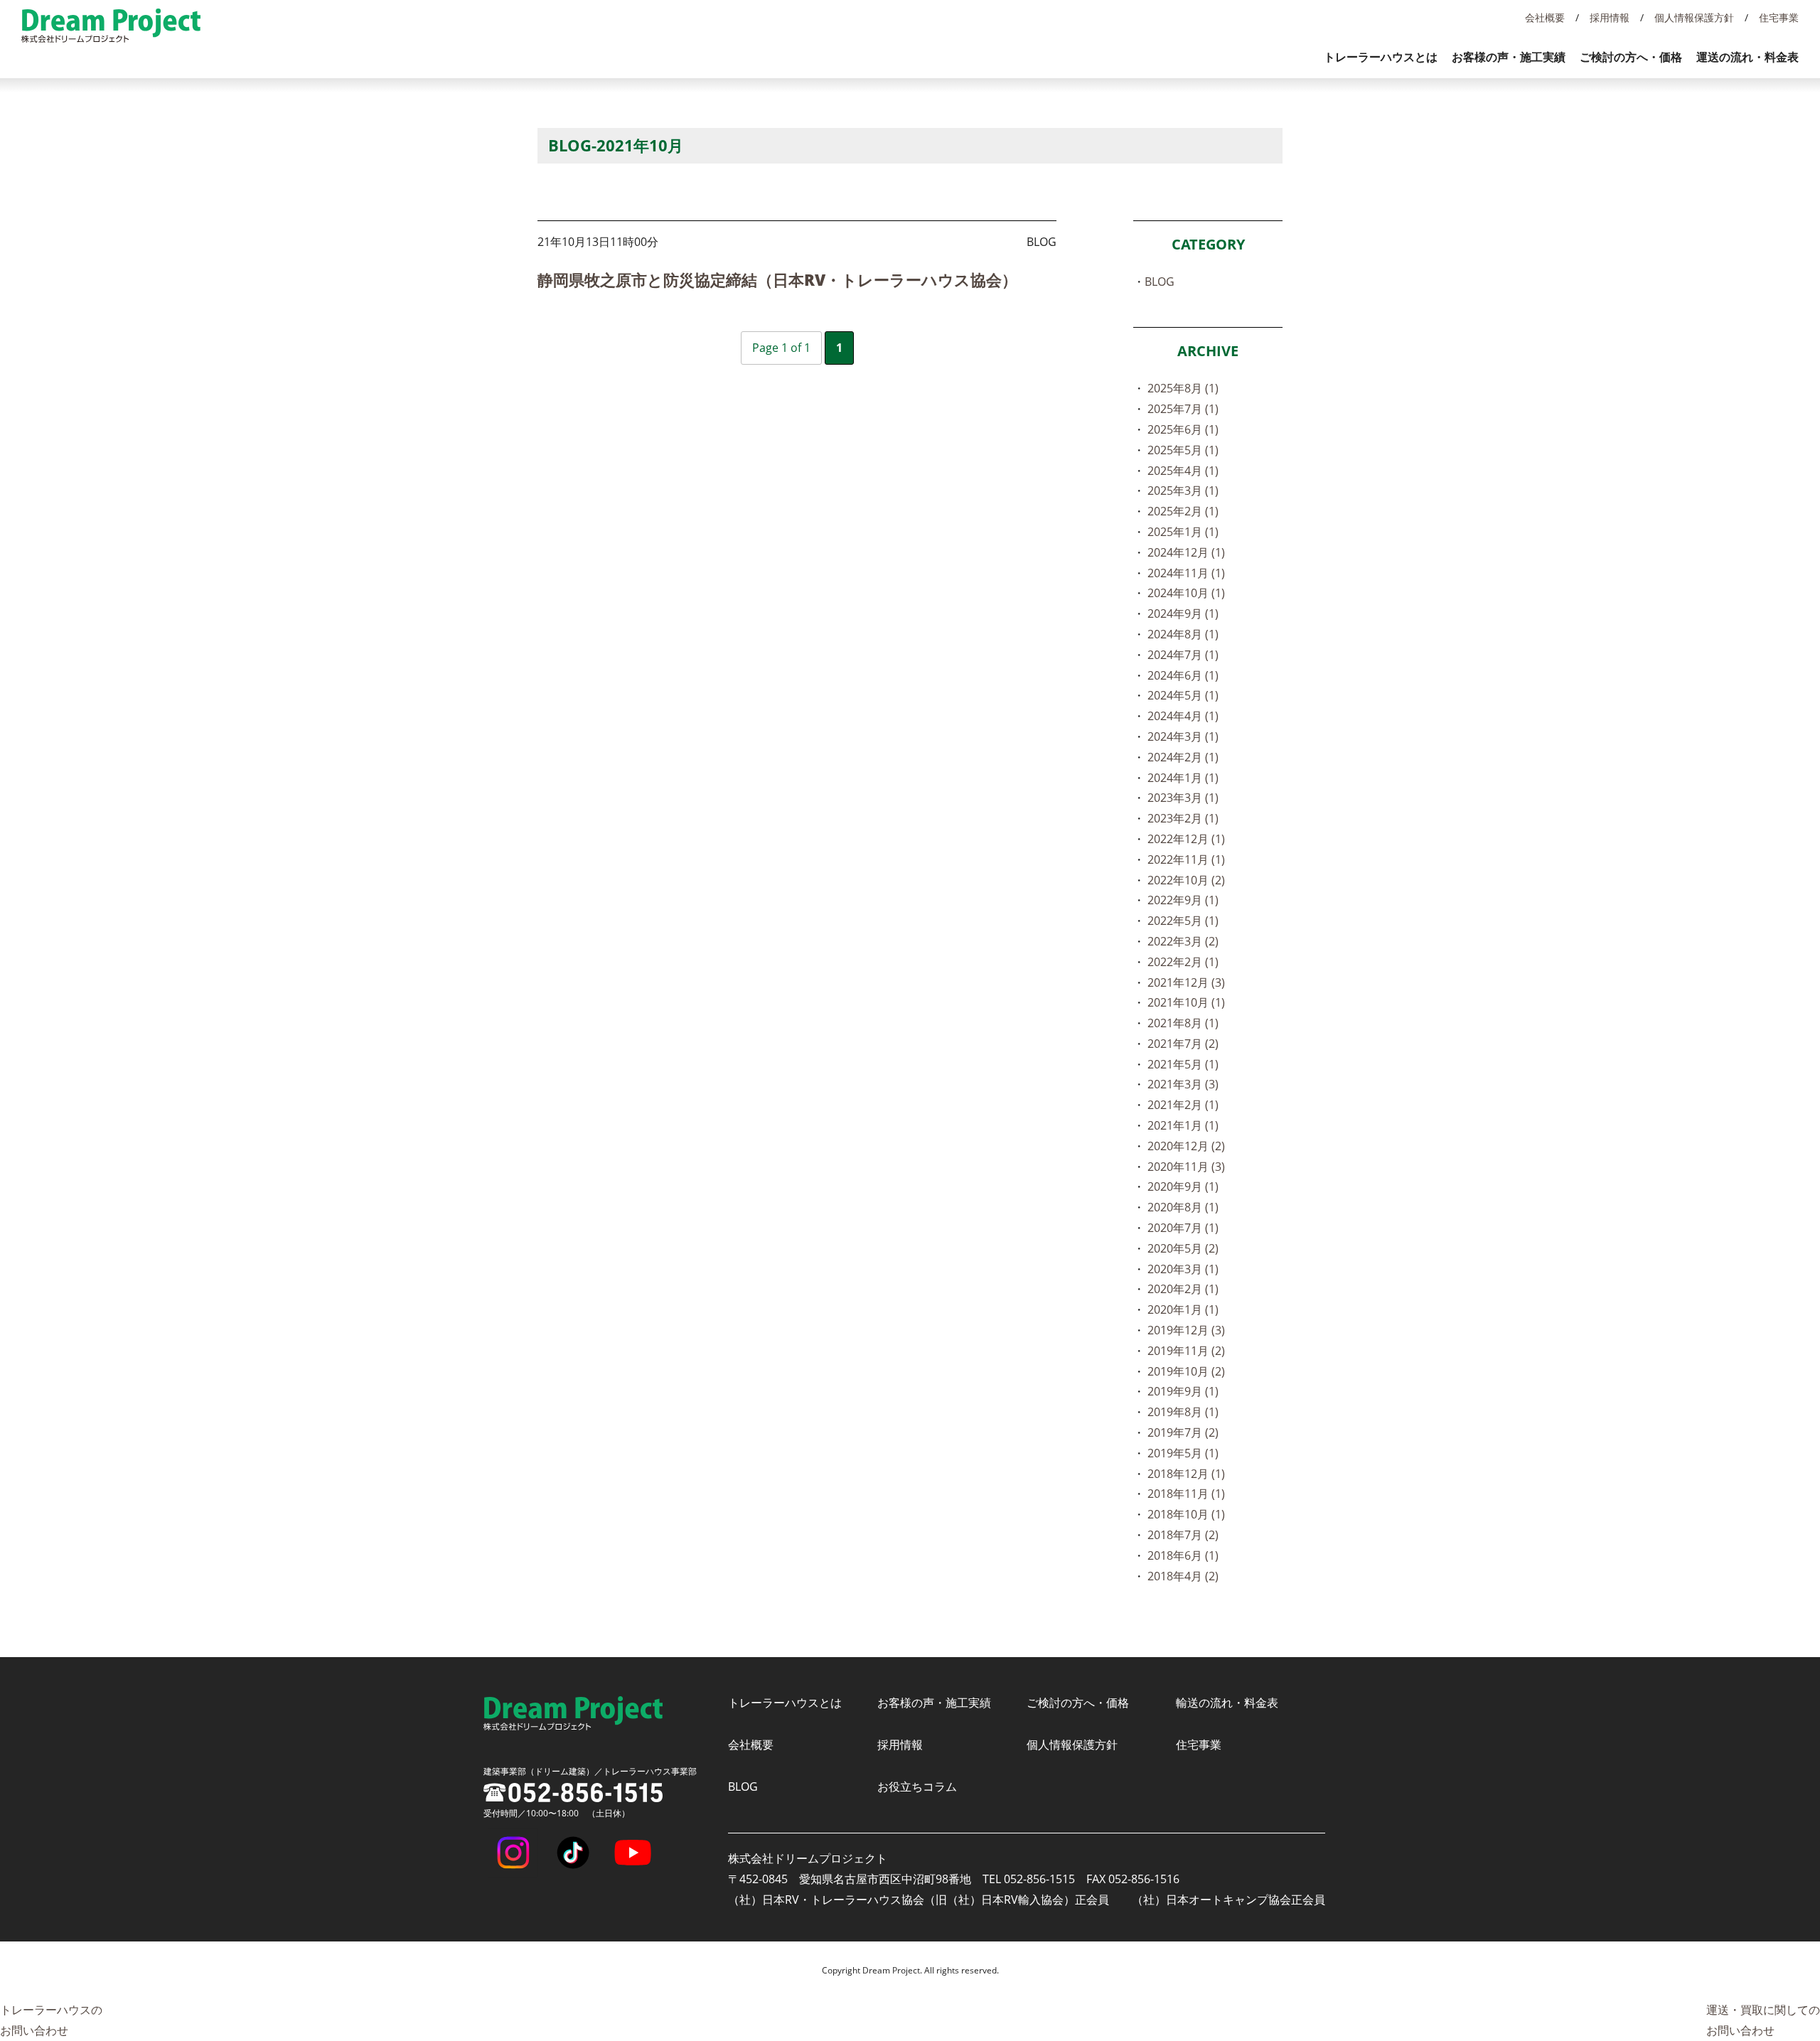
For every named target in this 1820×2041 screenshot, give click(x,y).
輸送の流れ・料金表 (1227, 1703)
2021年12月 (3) (1186, 982)
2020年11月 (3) (1186, 1167)
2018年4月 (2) (1183, 1576)
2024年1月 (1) (1183, 778)
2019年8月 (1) (1183, 1412)
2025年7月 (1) (1183, 409)
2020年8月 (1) (1183, 1207)
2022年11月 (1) (1186, 859)
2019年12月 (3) (1186, 1330)
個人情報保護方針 (1694, 17)
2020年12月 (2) (1186, 1146)
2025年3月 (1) (1183, 491)
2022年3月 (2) (1183, 941)
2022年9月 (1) (1183, 900)
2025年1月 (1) (1183, 532)
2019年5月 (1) (1183, 1453)
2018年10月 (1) (1186, 1514)
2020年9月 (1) (1183, 1186)
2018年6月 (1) (1183, 1555)
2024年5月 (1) (1183, 695)
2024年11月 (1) (1186, 573)
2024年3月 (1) (1183, 736)
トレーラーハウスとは (1381, 57)
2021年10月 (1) (1186, 1002)
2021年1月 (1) (1183, 1125)
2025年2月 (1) (1183, 511)
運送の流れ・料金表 (1747, 57)
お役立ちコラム (917, 1786)
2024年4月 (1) (1183, 716)
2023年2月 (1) (1183, 818)
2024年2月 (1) (1183, 757)
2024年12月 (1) (1186, 552)
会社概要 (1545, 17)
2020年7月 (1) (1183, 1228)
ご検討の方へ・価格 (1631, 57)
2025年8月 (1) (1183, 388)
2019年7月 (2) (1183, 1432)
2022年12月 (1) (1186, 839)
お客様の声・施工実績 (1509, 57)
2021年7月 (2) (1183, 1044)
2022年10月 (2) (1186, 880)
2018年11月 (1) (1186, 1494)
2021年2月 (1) (1183, 1105)
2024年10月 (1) (1186, 593)
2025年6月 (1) (1183, 429)
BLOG (1160, 282)
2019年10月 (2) (1186, 1371)
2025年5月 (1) (1183, 450)
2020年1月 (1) (1183, 1309)
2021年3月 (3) (1183, 1084)
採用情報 (1610, 17)
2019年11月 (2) (1186, 1351)
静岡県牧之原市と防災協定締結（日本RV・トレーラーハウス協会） (777, 279)
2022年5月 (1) (1183, 921)
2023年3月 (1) (1183, 798)
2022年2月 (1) (1183, 962)
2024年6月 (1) (1183, 675)
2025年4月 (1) (1183, 471)
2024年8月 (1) (1183, 634)
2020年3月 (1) (1183, 1269)
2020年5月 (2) (1183, 1248)
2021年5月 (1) (1183, 1064)
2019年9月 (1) (1183, 1391)
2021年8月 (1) (1183, 1023)
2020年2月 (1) (1183, 1289)
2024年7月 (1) (1183, 655)
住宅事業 (1779, 17)
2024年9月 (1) (1183, 614)
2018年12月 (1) (1186, 1474)
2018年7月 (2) (1183, 1535)
